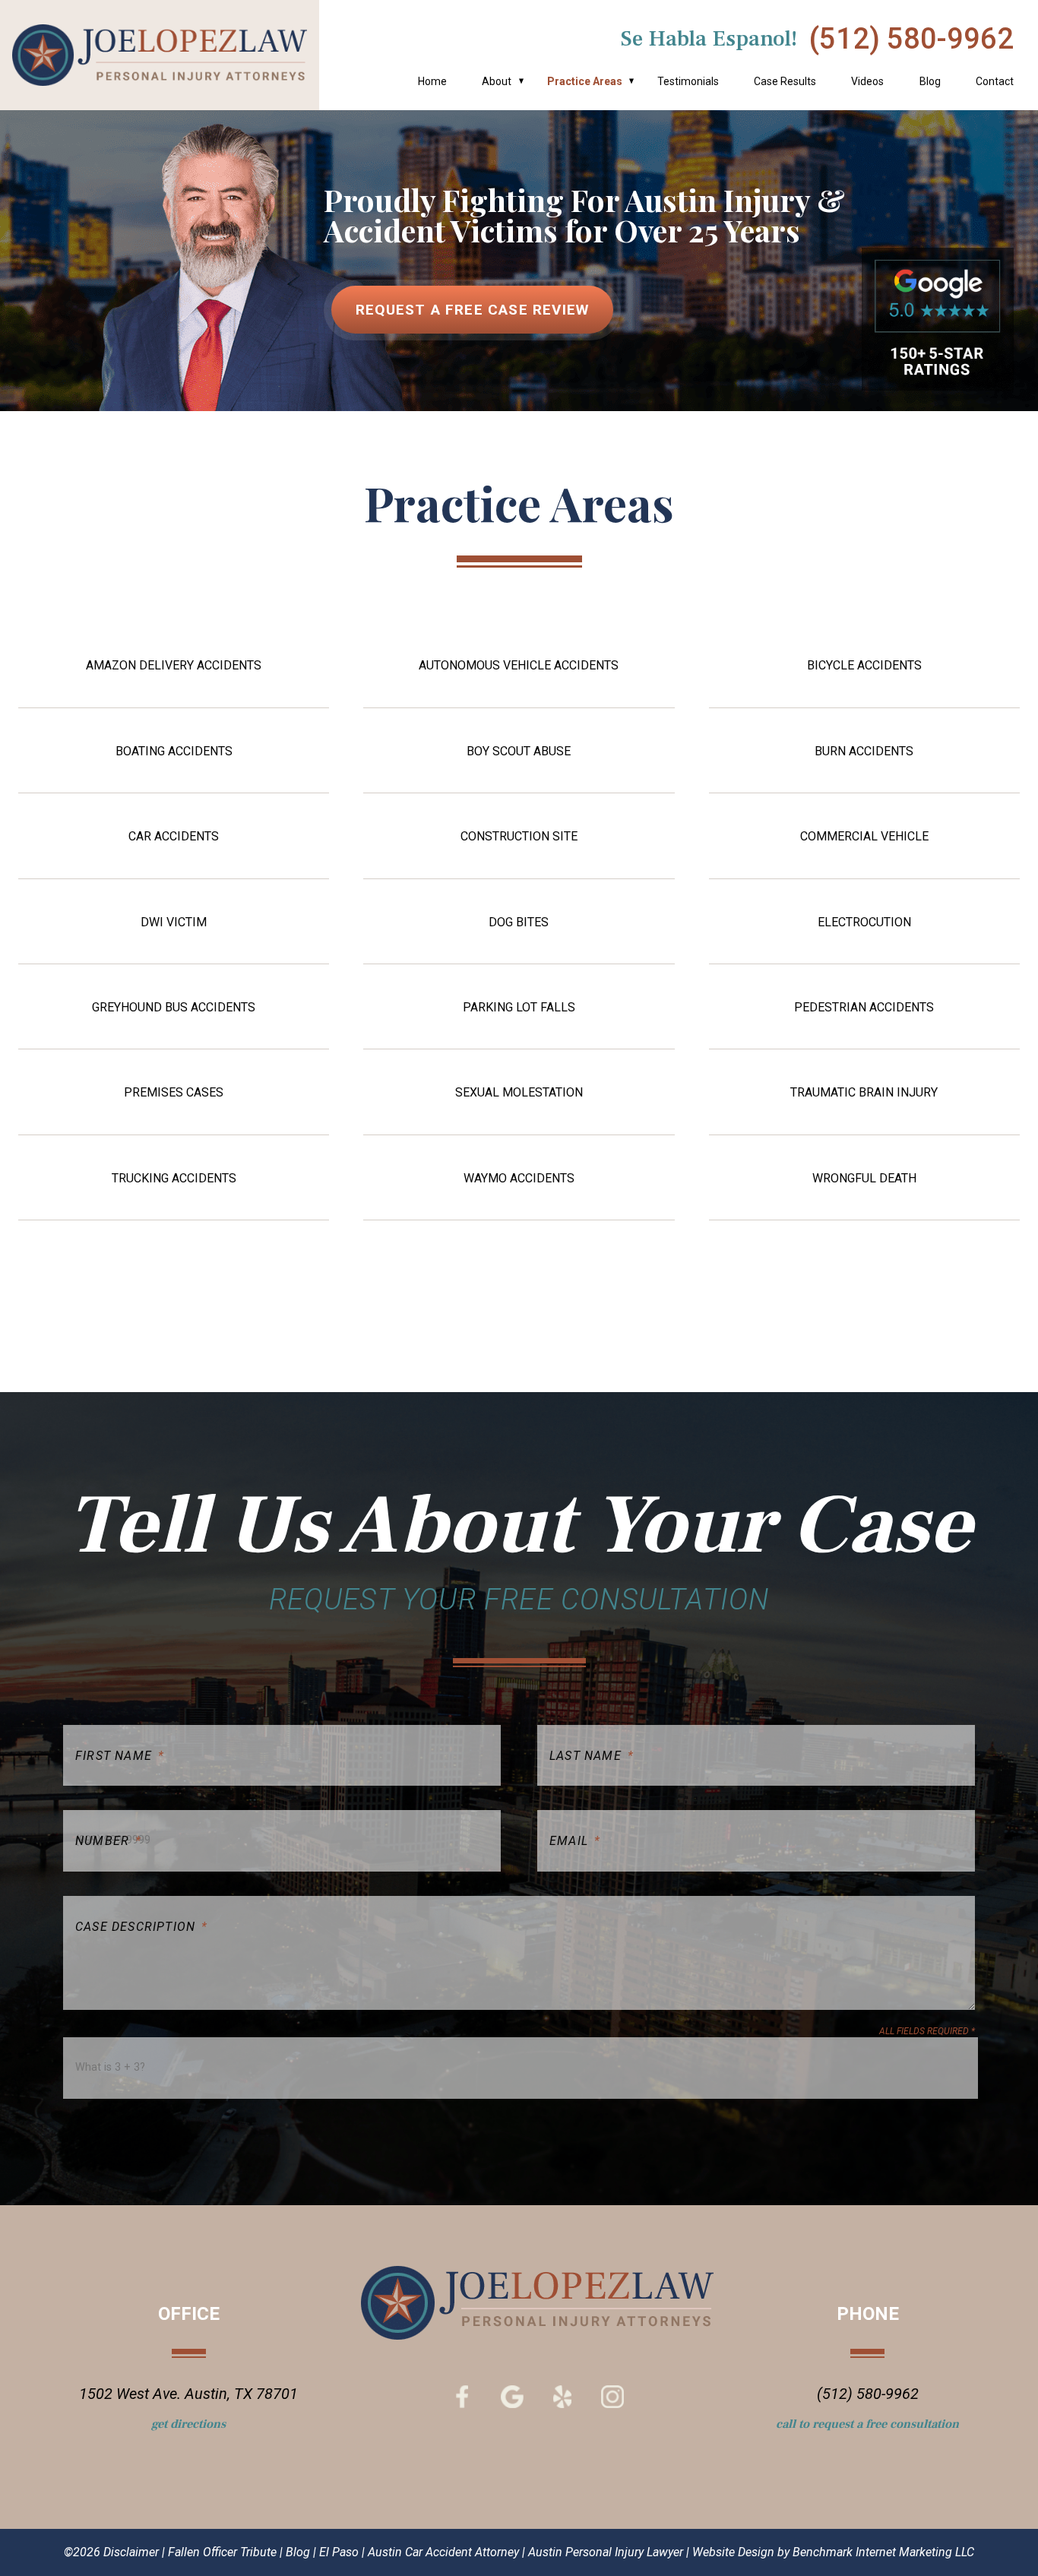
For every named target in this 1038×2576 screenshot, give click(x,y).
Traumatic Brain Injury (864, 1093)
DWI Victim (174, 922)
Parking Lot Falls (519, 1008)
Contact (995, 81)
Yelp (562, 2397)
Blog (930, 81)
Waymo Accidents (519, 1179)
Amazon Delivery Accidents (174, 666)
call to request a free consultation (867, 2424)
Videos (867, 81)
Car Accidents (174, 837)
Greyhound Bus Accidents (174, 1008)
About (497, 81)
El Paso (339, 2552)
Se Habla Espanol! (709, 39)
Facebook (462, 2397)
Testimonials (688, 81)
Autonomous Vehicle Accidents (519, 666)
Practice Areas (585, 81)
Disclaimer (131, 2552)
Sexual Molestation (519, 1093)
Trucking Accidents (174, 1179)
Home (432, 81)
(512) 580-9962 (911, 39)
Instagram (612, 2397)
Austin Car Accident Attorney (443, 2552)
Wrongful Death (864, 1179)
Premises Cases (174, 1093)
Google (512, 2397)
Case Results (785, 81)
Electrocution (864, 922)
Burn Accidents (864, 752)
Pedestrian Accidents (864, 1008)
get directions (188, 2424)
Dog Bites (519, 922)
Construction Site (519, 837)
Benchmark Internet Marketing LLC (883, 2552)
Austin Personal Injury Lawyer (606, 2552)
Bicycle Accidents (864, 666)
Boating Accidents (174, 752)
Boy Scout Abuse (519, 752)
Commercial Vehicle (864, 837)
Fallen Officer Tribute (222, 2552)
